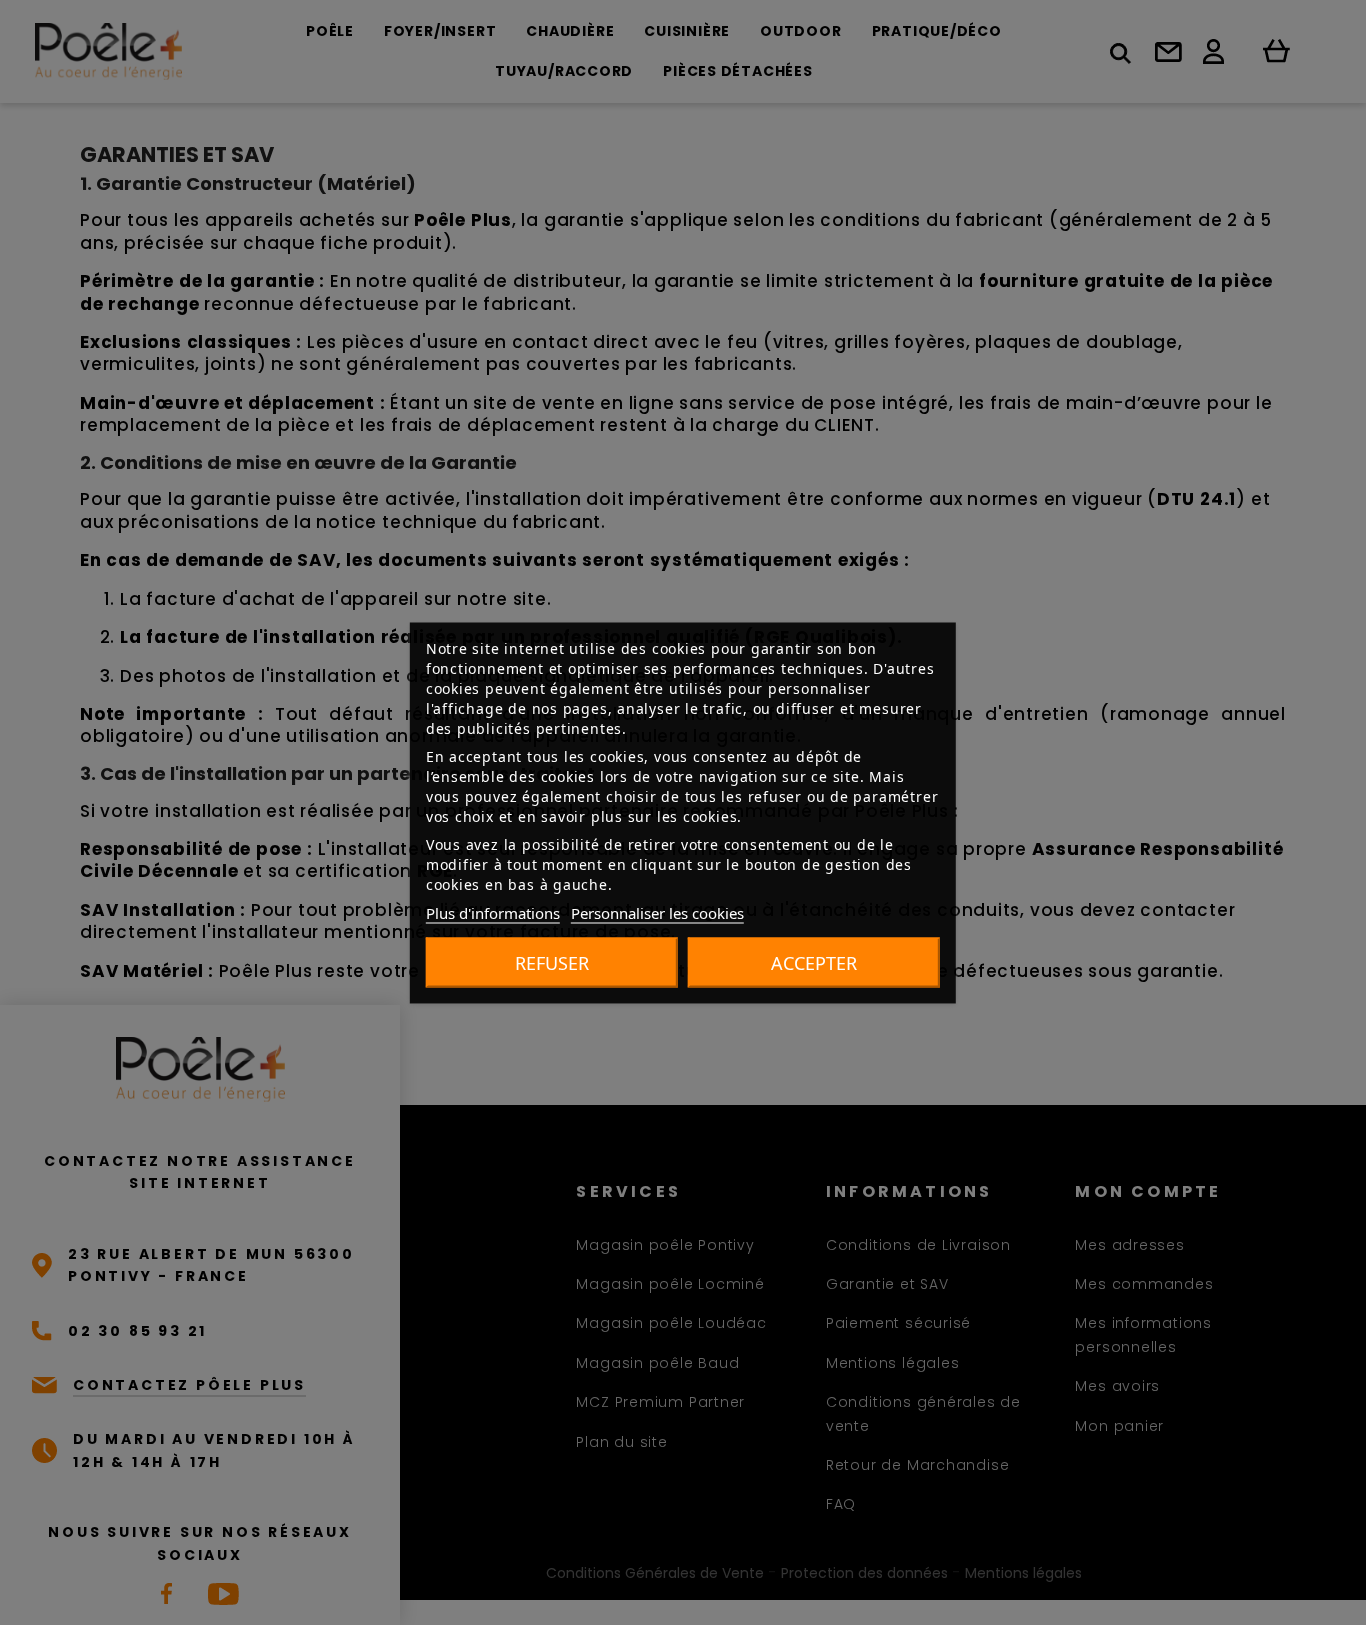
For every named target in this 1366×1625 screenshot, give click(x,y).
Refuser (552, 962)
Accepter (814, 962)
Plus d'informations (493, 912)
